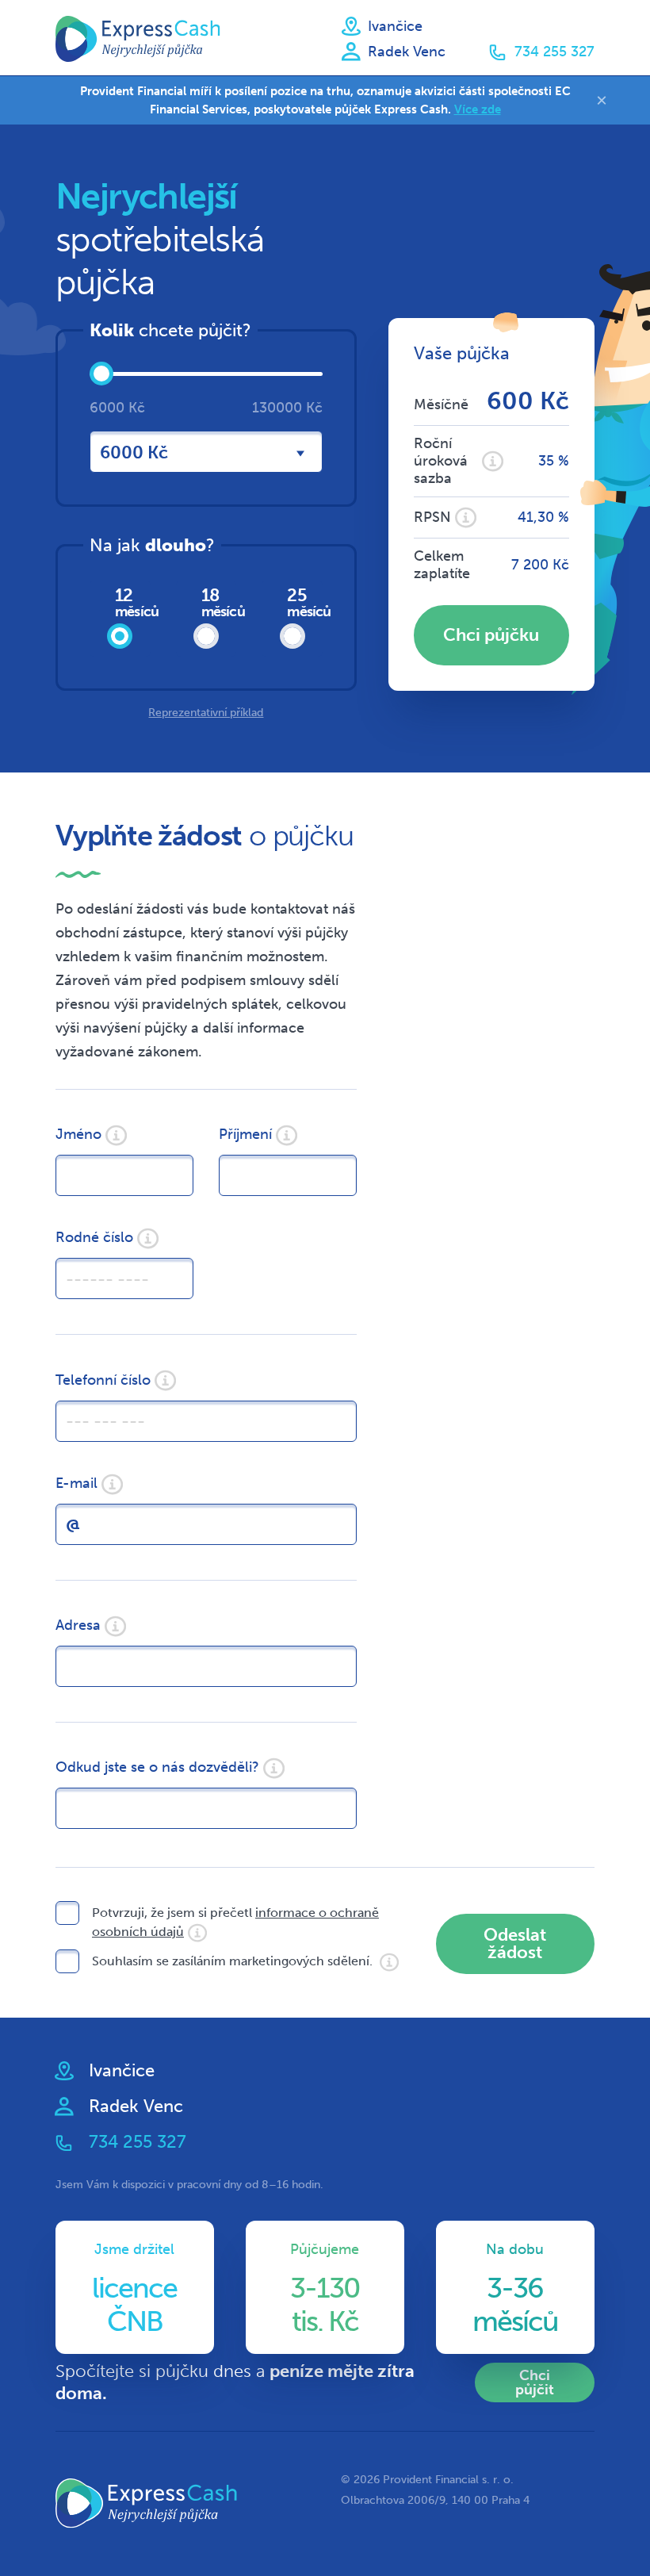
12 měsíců (133, 602)
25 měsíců (305, 602)
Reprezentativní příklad (206, 713)
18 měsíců (219, 602)
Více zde (478, 109)
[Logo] (138, 39)
